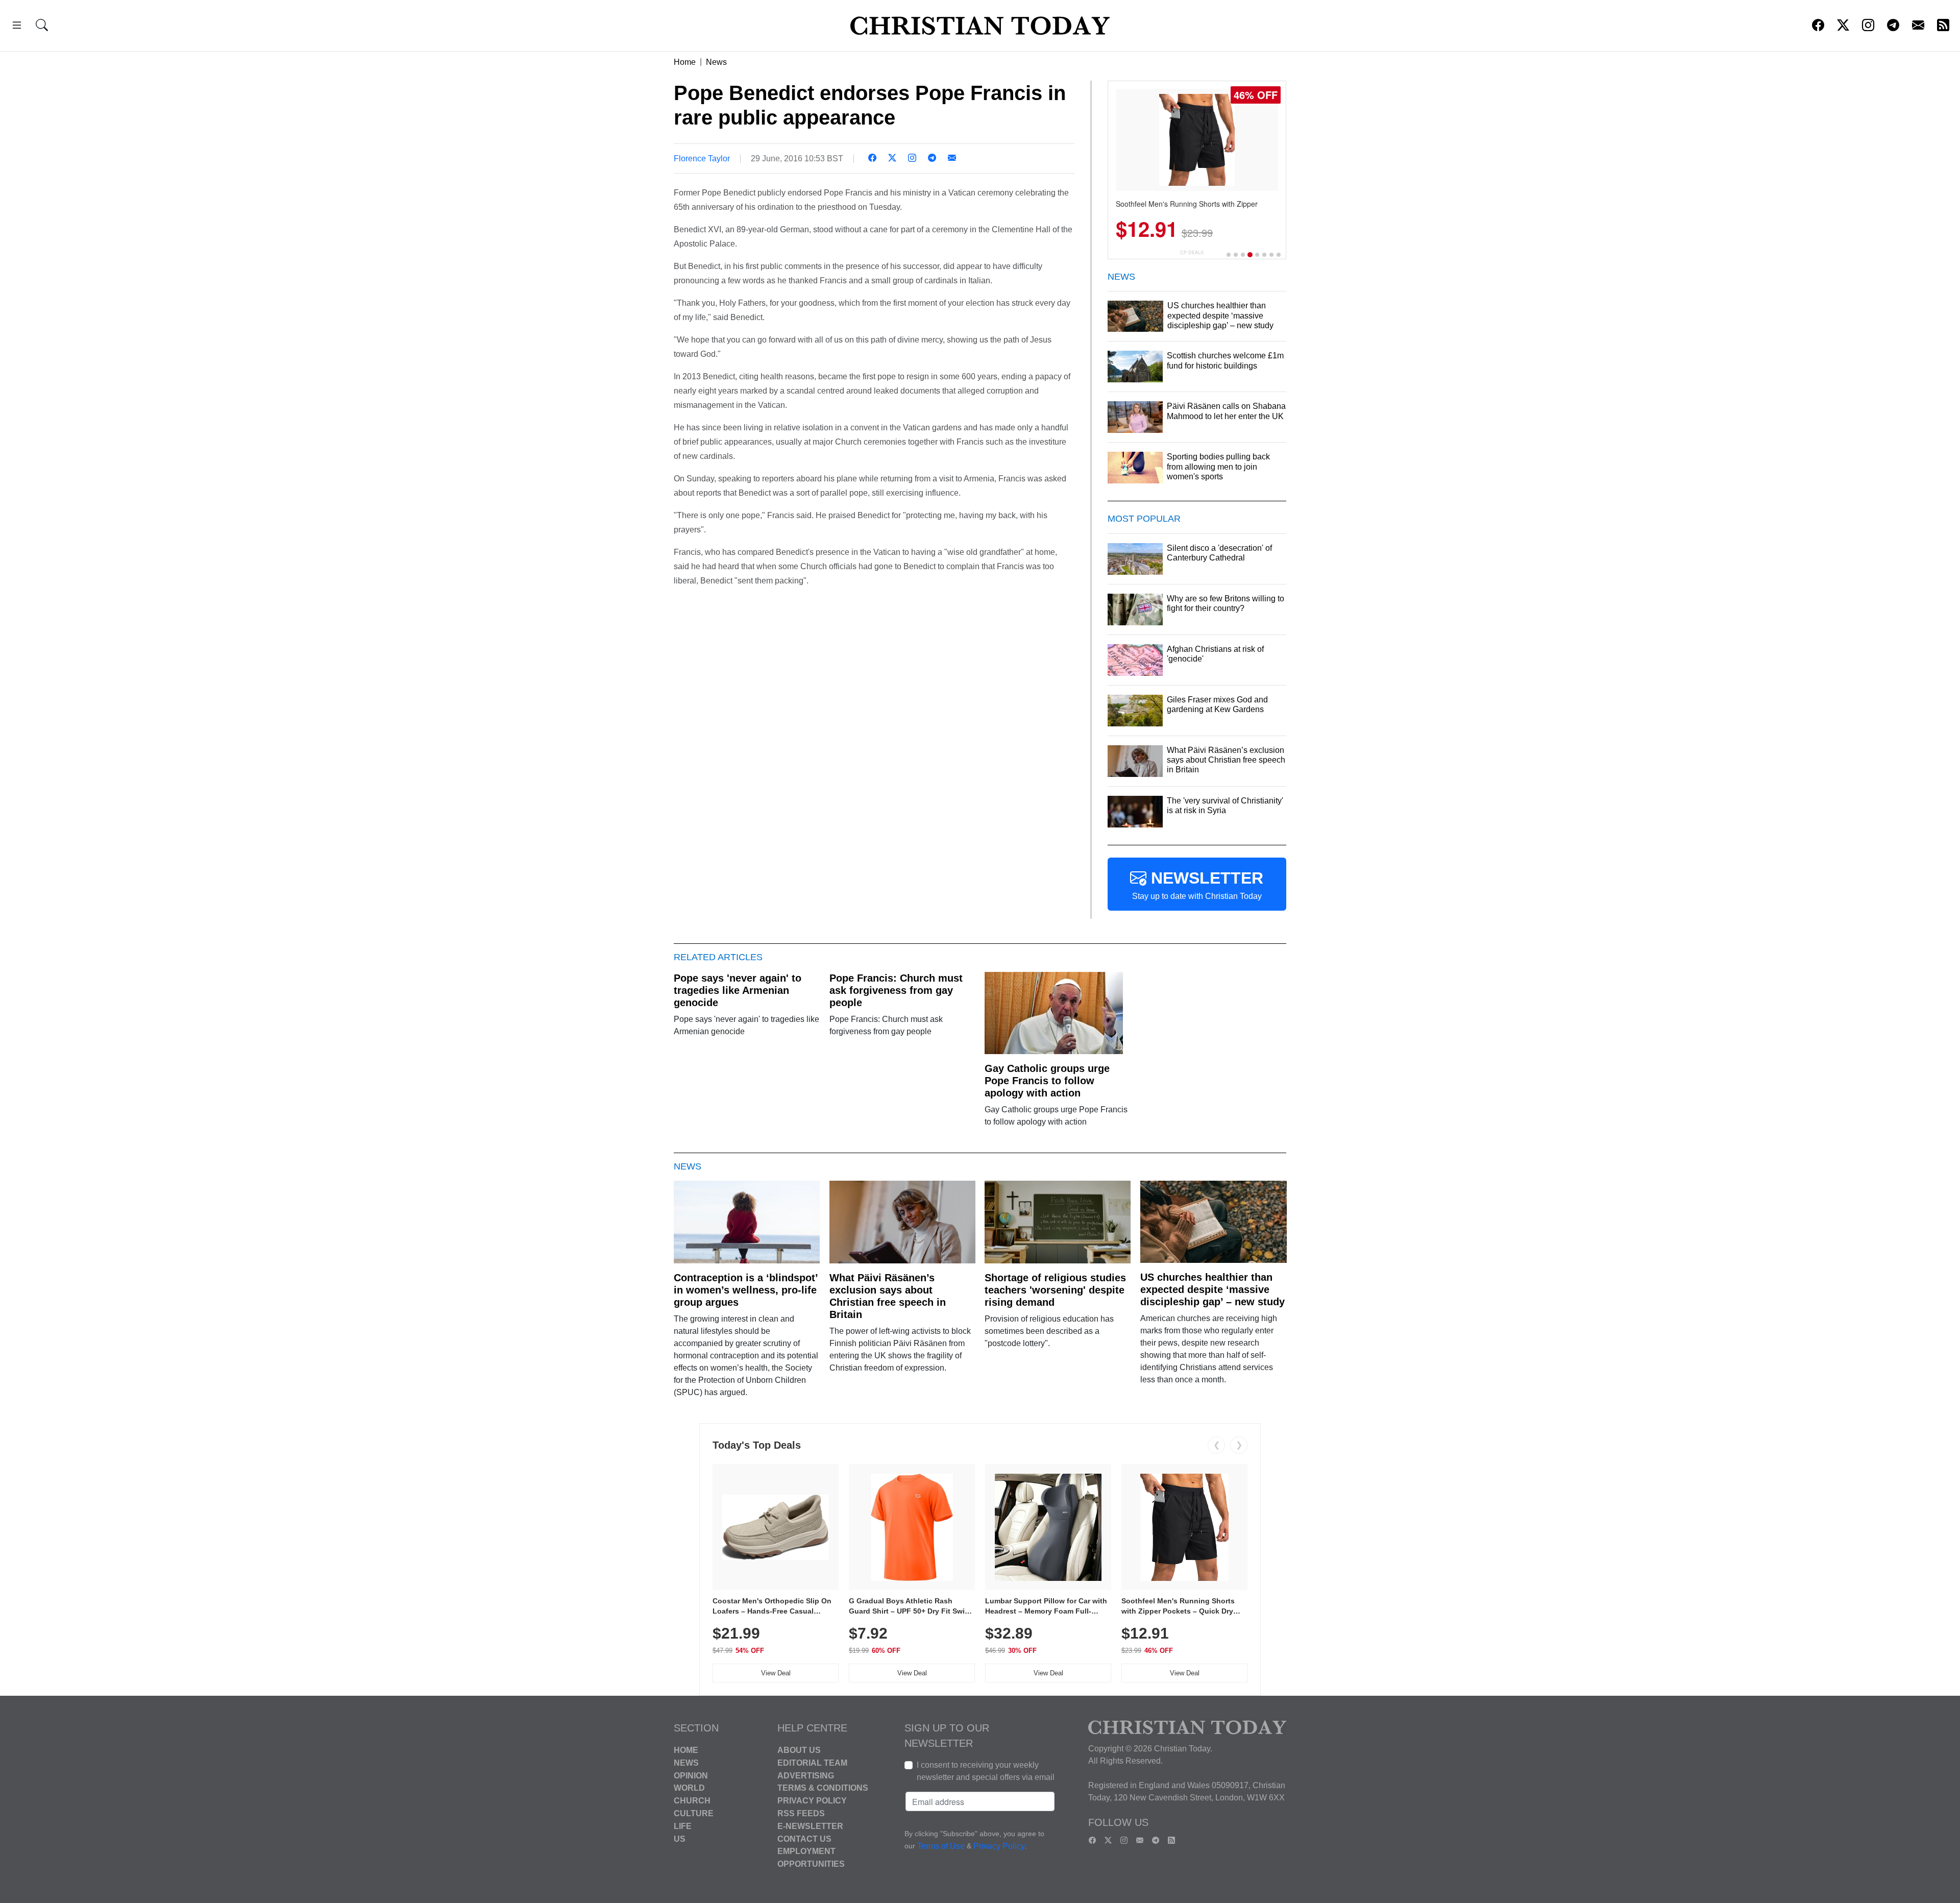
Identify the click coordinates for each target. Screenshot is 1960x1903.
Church (692, 1801)
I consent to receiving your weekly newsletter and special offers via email (986, 1771)
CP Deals (1192, 252)
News (716, 62)
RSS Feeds (801, 1813)
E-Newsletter (810, 1826)
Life (683, 1826)
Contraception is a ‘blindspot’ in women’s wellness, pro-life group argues (746, 1290)
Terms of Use (941, 1846)
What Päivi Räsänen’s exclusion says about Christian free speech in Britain (888, 1296)
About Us (799, 1750)
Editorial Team (812, 1763)
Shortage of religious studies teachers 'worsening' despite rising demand (1055, 1290)
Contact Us (804, 1838)
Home (685, 62)
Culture (694, 1813)
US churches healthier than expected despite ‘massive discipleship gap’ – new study (1212, 1289)
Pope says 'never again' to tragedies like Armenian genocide (738, 990)
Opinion (691, 1775)
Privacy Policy (812, 1801)
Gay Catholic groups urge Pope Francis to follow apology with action (1047, 1081)
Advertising (806, 1775)
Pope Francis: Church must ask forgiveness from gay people (896, 990)
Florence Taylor (702, 158)
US (680, 1838)
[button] (17, 27)
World (689, 1788)
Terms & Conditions (823, 1788)
